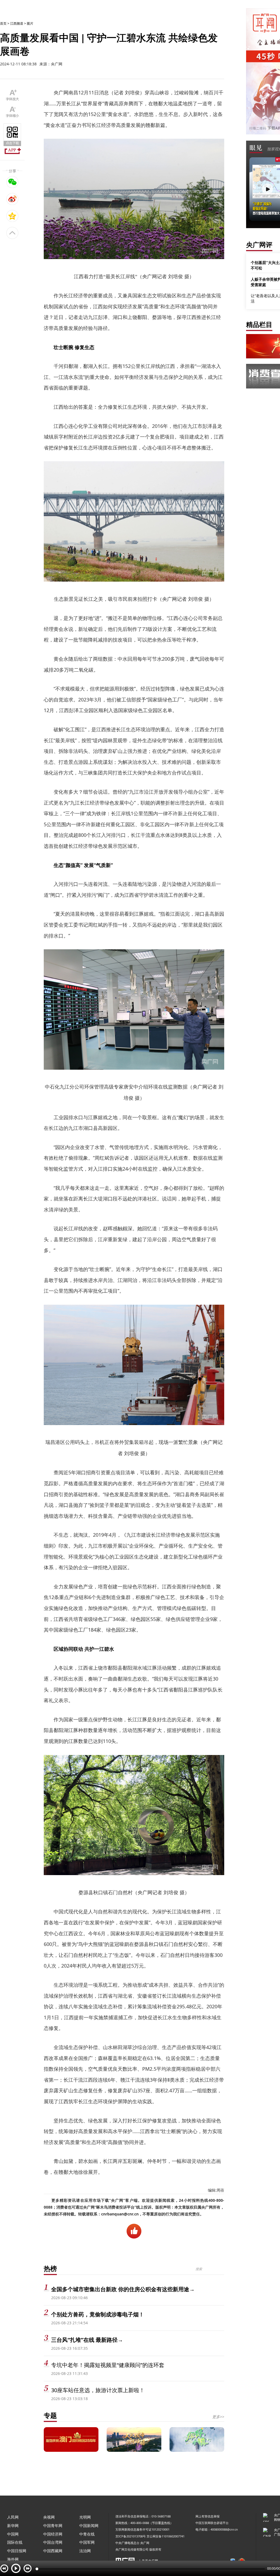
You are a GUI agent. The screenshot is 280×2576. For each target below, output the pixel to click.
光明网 (85, 2517)
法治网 (85, 2551)
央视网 (49, 2517)
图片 (30, 23)
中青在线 (87, 2534)
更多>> (218, 2417)
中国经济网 (53, 2534)
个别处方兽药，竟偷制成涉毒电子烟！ (98, 2314)
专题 (50, 2415)
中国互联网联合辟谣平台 (212, 2523)
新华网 (13, 2526)
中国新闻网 (89, 2526)
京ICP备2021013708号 (131, 2536)
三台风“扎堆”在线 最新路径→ (87, 2340)
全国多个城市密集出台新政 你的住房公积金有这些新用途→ (123, 2289)
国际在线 (15, 2542)
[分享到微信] (12, 182)
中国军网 (87, 2542)
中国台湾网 (53, 2542)
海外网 (13, 2559)
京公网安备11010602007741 (166, 2536)
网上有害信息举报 (208, 2516)
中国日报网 (17, 2551)
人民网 (13, 2517)
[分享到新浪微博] (12, 199)
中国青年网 (53, 2526)
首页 (3, 23)
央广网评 (259, 244)
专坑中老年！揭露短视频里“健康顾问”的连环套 (108, 2365)
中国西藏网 (53, 2551)
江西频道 (17, 23)
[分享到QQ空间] (12, 216)
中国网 (13, 2534)
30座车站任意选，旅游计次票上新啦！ (98, 2390)
